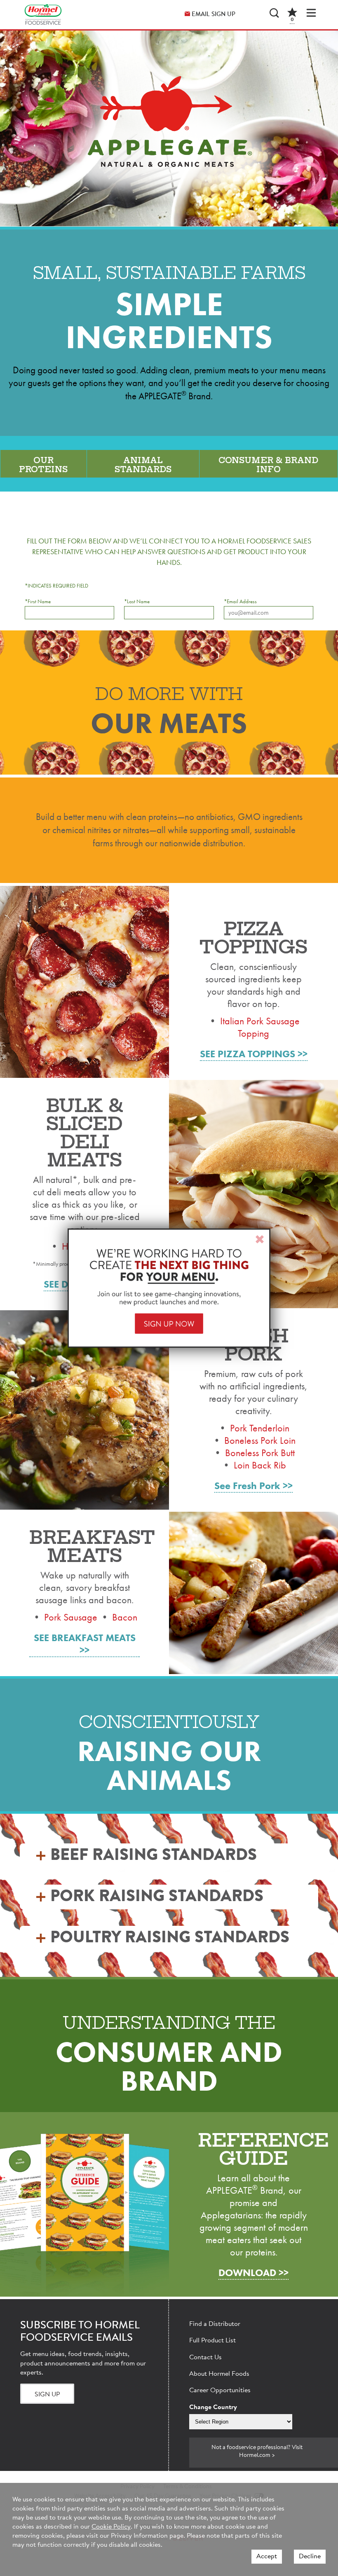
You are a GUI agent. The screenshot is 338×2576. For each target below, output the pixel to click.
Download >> (253, 2273)
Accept (267, 2557)
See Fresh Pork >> (253, 1486)
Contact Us (205, 2358)
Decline (310, 2557)
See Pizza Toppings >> (254, 1054)
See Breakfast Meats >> (85, 1644)
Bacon (125, 1617)
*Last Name (137, 601)
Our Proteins (43, 465)
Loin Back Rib (260, 1465)
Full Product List (212, 2341)
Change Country (213, 2407)
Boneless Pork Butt (260, 1453)
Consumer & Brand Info (268, 465)
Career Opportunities (220, 2391)
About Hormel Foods (219, 2374)
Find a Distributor (215, 2324)
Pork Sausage (71, 1617)
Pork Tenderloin (260, 1428)
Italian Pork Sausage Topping (260, 1027)
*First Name (38, 601)
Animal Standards (143, 465)
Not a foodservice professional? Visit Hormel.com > (257, 2452)
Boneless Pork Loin (260, 1440)
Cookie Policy (111, 2527)
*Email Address (240, 601)
